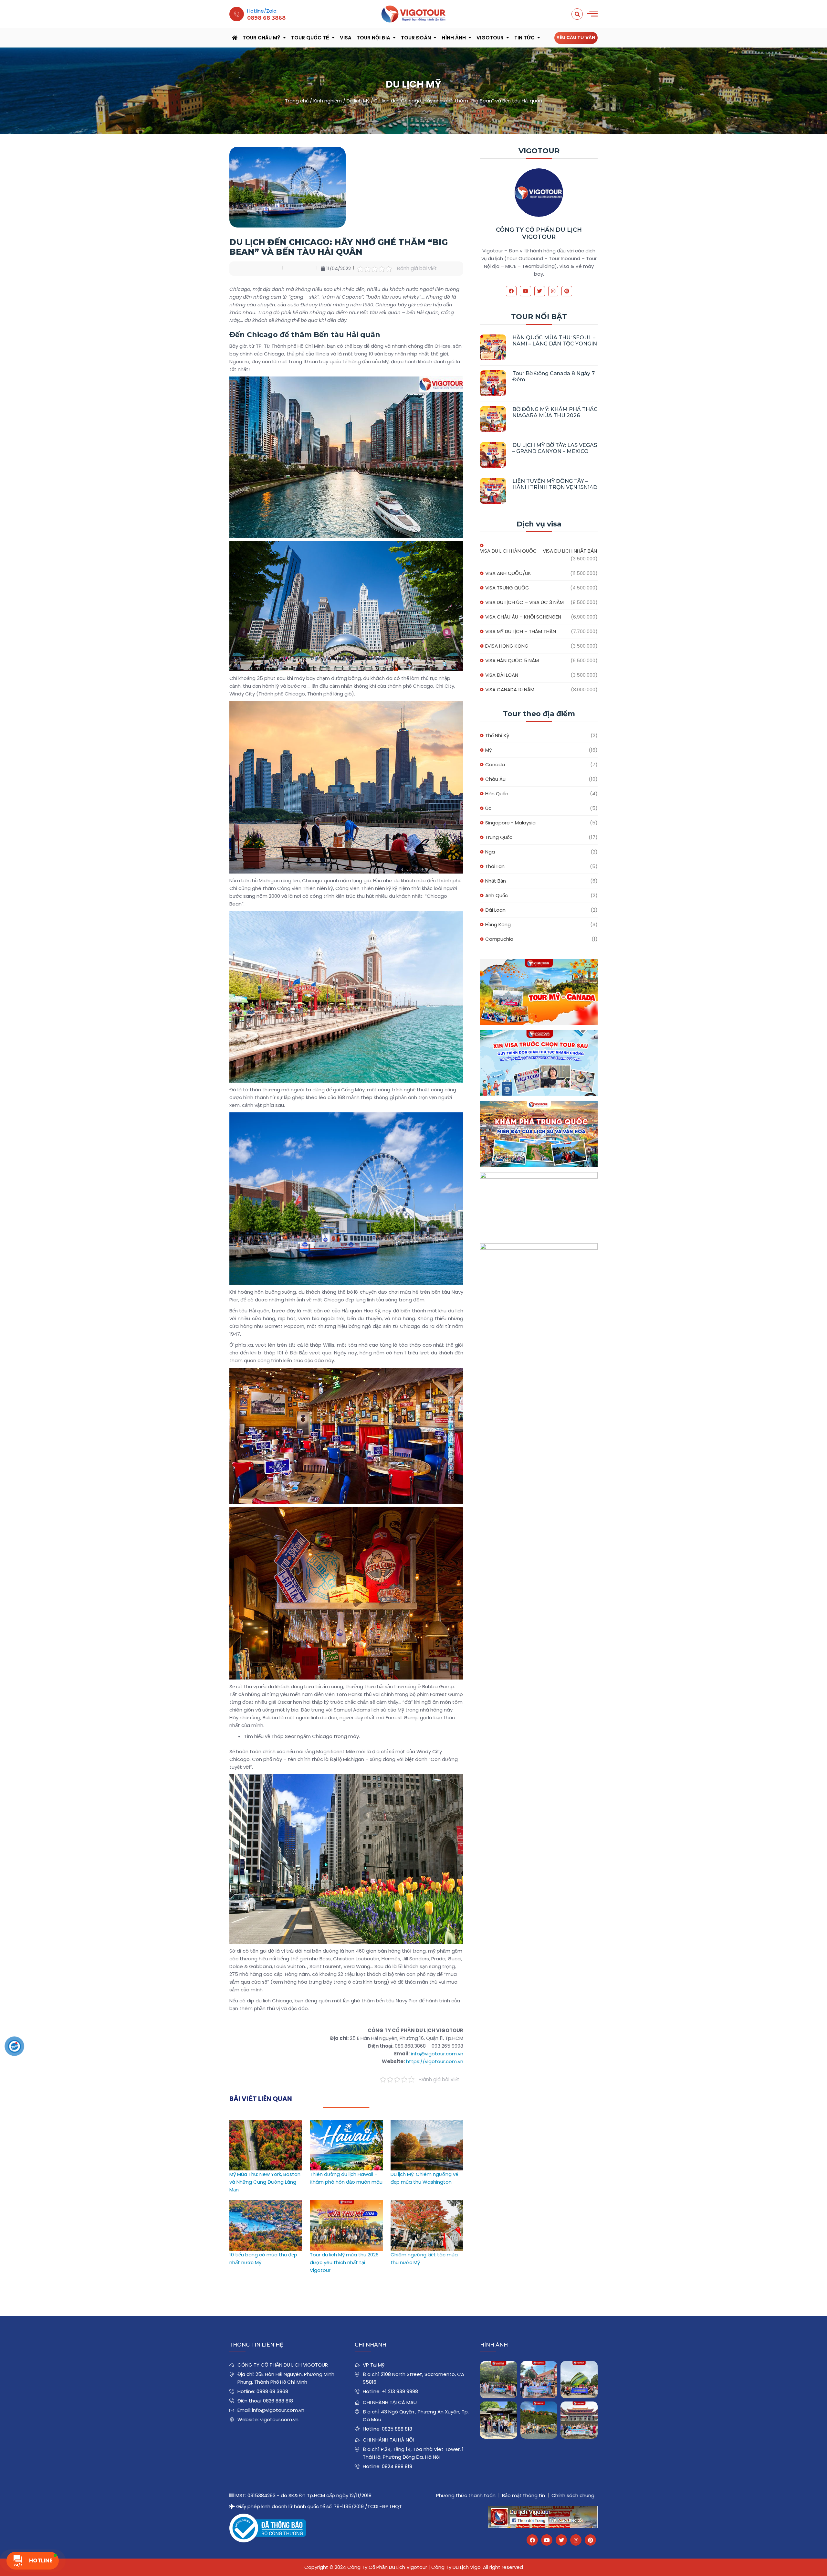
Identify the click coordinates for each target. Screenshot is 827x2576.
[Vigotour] (413, 14)
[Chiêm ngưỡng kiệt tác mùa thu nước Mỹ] (427, 2204)
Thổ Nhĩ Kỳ (497, 735)
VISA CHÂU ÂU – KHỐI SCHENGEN (523, 617)
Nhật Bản (496, 881)
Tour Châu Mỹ (262, 38)
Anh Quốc (497, 895)
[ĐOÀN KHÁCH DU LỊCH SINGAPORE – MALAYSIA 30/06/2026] (539, 2380)
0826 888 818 (278, 2401)
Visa (346, 38)
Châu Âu (495, 779)
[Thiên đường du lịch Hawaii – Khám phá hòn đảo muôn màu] (346, 2124)
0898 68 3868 (272, 2391)
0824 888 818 (397, 2466)
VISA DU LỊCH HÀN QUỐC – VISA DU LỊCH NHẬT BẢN (539, 551)
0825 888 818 (397, 2429)
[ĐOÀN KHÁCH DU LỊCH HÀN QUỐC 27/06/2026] (499, 2420)
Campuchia (499, 939)
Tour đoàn (416, 38)
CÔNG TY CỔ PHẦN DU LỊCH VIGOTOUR (539, 233)
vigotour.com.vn (279, 2419)
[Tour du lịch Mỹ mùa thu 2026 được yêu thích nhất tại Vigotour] (346, 2204)
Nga (490, 852)
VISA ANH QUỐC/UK (508, 573)
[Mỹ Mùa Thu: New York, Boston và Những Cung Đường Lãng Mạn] (266, 2124)
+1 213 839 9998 (400, 2391)
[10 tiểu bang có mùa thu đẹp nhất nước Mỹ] (266, 2204)
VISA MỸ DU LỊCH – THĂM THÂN (521, 631)
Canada (495, 764)
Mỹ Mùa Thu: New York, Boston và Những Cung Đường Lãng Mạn (265, 2182)
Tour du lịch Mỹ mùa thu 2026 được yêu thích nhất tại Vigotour (344, 2262)
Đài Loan (495, 910)
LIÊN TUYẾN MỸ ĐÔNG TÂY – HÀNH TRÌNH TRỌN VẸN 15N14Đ (555, 484)
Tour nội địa (373, 38)
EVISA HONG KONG (507, 646)
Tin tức (524, 38)
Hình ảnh (454, 38)
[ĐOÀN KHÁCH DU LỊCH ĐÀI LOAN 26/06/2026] (579, 2420)
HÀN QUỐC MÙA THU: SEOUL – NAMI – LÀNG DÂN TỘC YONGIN (555, 341)
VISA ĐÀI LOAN (502, 675)
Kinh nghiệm (328, 101)
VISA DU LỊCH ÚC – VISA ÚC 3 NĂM (524, 602)
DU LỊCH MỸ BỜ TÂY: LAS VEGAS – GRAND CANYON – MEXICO (555, 448)
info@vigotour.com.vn (437, 2054)
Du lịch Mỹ (358, 101)
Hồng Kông (498, 924)
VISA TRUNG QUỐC (507, 588)
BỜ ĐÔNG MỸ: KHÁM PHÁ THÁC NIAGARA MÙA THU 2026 (555, 412)
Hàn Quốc (497, 794)
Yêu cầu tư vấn (576, 37)
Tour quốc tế (310, 38)
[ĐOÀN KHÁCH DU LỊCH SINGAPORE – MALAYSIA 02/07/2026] (499, 2380)
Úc (488, 808)
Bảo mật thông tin (523, 2495)
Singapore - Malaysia (510, 823)
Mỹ (488, 750)
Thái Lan (495, 866)
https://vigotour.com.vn (435, 2061)
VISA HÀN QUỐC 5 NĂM (512, 660)
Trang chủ (297, 101)
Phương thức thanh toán (466, 2495)
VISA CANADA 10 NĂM (510, 689)
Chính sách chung (573, 2495)
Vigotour (490, 38)
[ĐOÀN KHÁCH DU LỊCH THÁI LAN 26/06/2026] (539, 2420)
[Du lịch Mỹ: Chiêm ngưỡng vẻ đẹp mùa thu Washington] (427, 2124)
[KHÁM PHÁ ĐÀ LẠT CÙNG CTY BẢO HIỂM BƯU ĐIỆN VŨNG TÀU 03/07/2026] (579, 2380)
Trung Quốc (499, 837)
